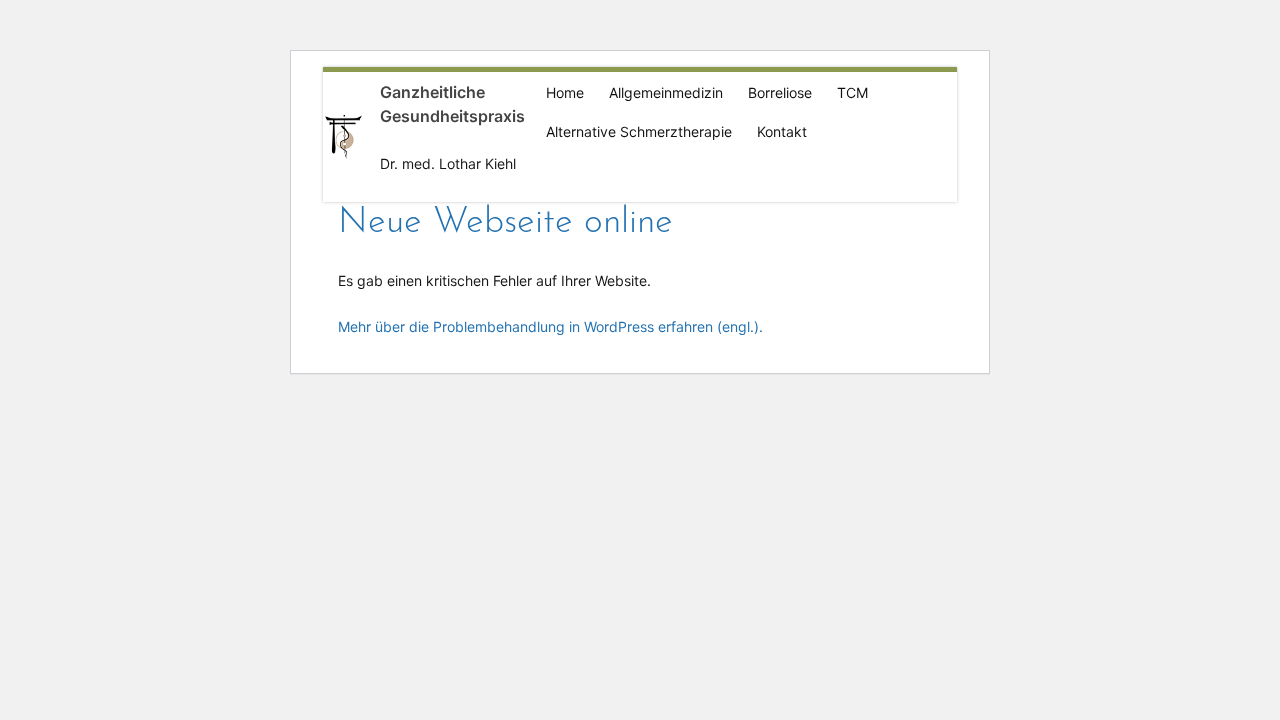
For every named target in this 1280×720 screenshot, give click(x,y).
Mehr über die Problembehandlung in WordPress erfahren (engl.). (550, 326)
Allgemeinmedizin (666, 92)
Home (565, 92)
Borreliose (780, 92)
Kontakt (782, 131)
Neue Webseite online (505, 223)
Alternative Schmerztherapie (639, 131)
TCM (852, 92)
